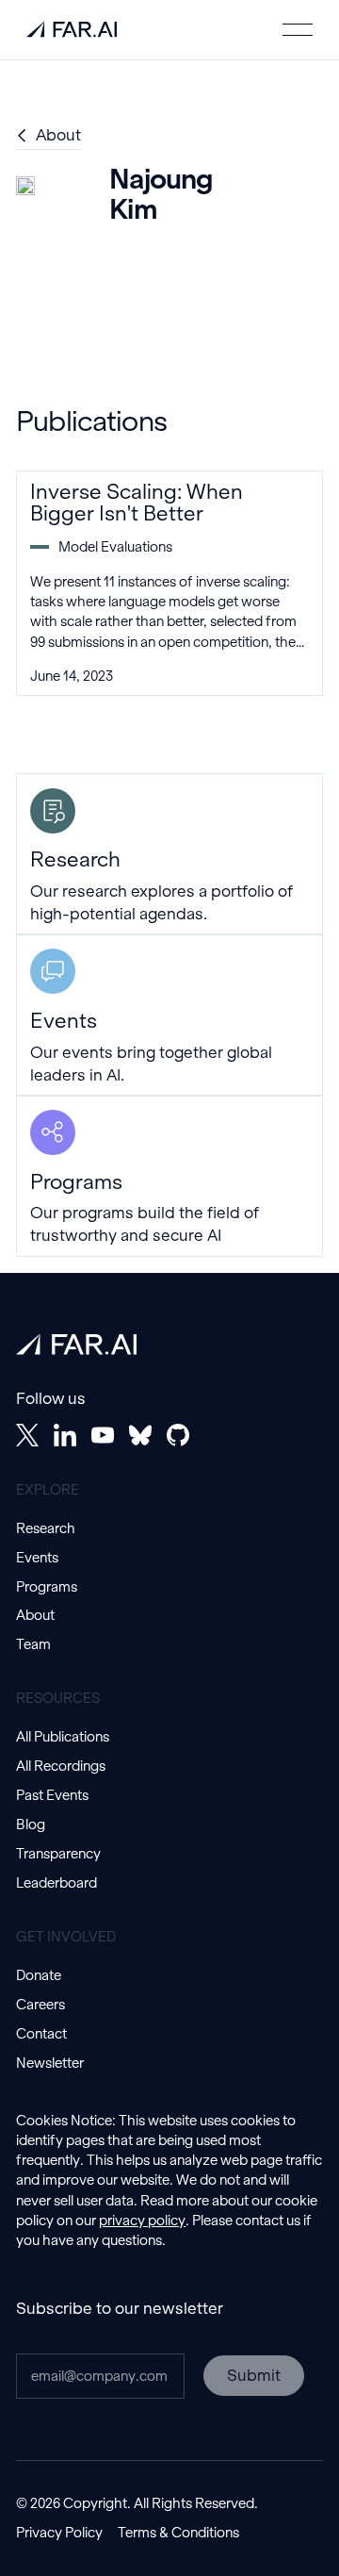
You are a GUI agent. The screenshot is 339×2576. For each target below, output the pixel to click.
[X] (27, 1435)
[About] (48, 136)
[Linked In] (65, 1435)
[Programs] (169, 1176)
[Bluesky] (140, 1435)
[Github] (178, 1435)
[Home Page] (72, 30)
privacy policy (142, 2221)
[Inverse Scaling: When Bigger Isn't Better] (169, 583)
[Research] (169, 854)
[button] (298, 30)
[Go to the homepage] (76, 1345)
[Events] (169, 1015)
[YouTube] (103, 1435)
